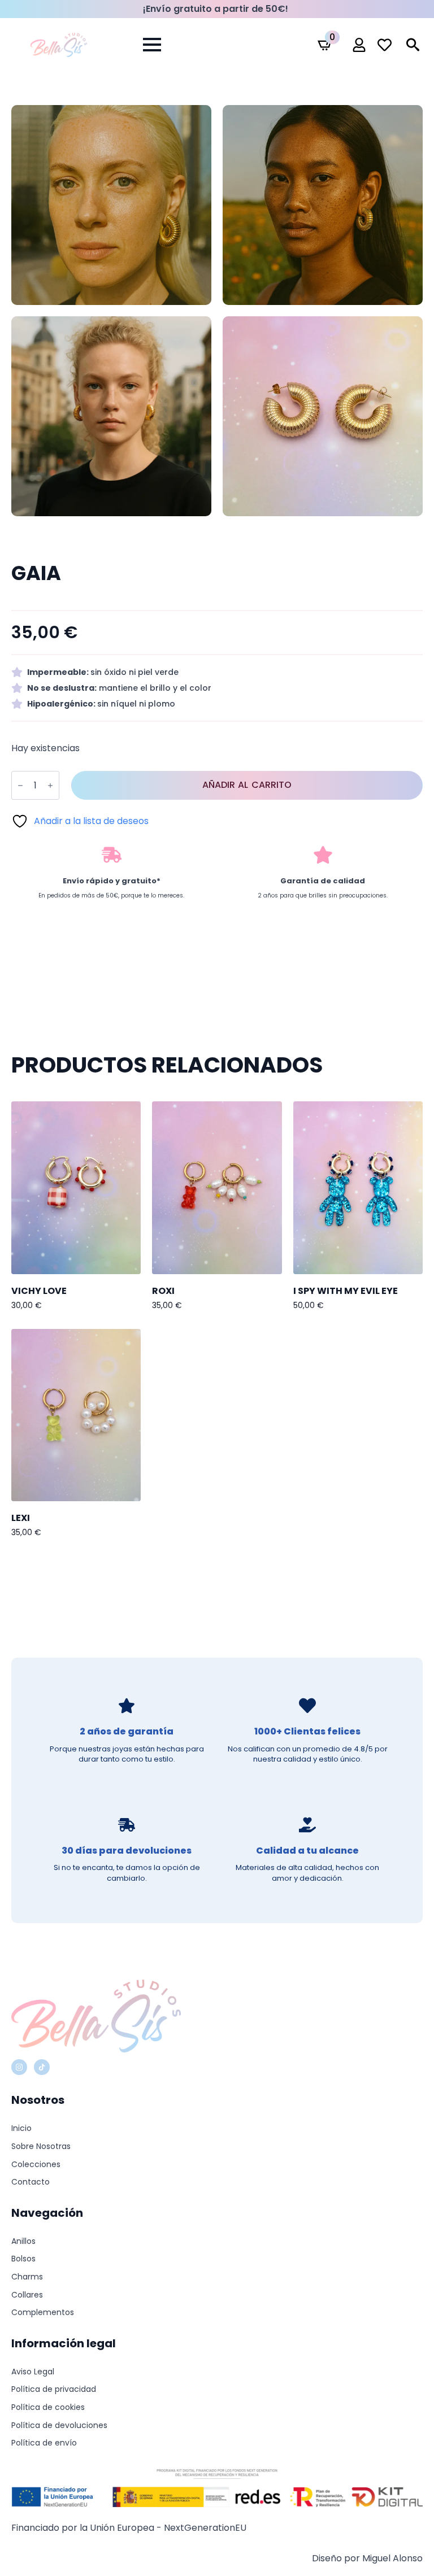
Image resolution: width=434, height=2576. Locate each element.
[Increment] (50, 785)
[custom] (42, 2067)
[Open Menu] (152, 45)
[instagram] (19, 2067)
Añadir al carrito (247, 785)
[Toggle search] (413, 45)
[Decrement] (20, 785)
